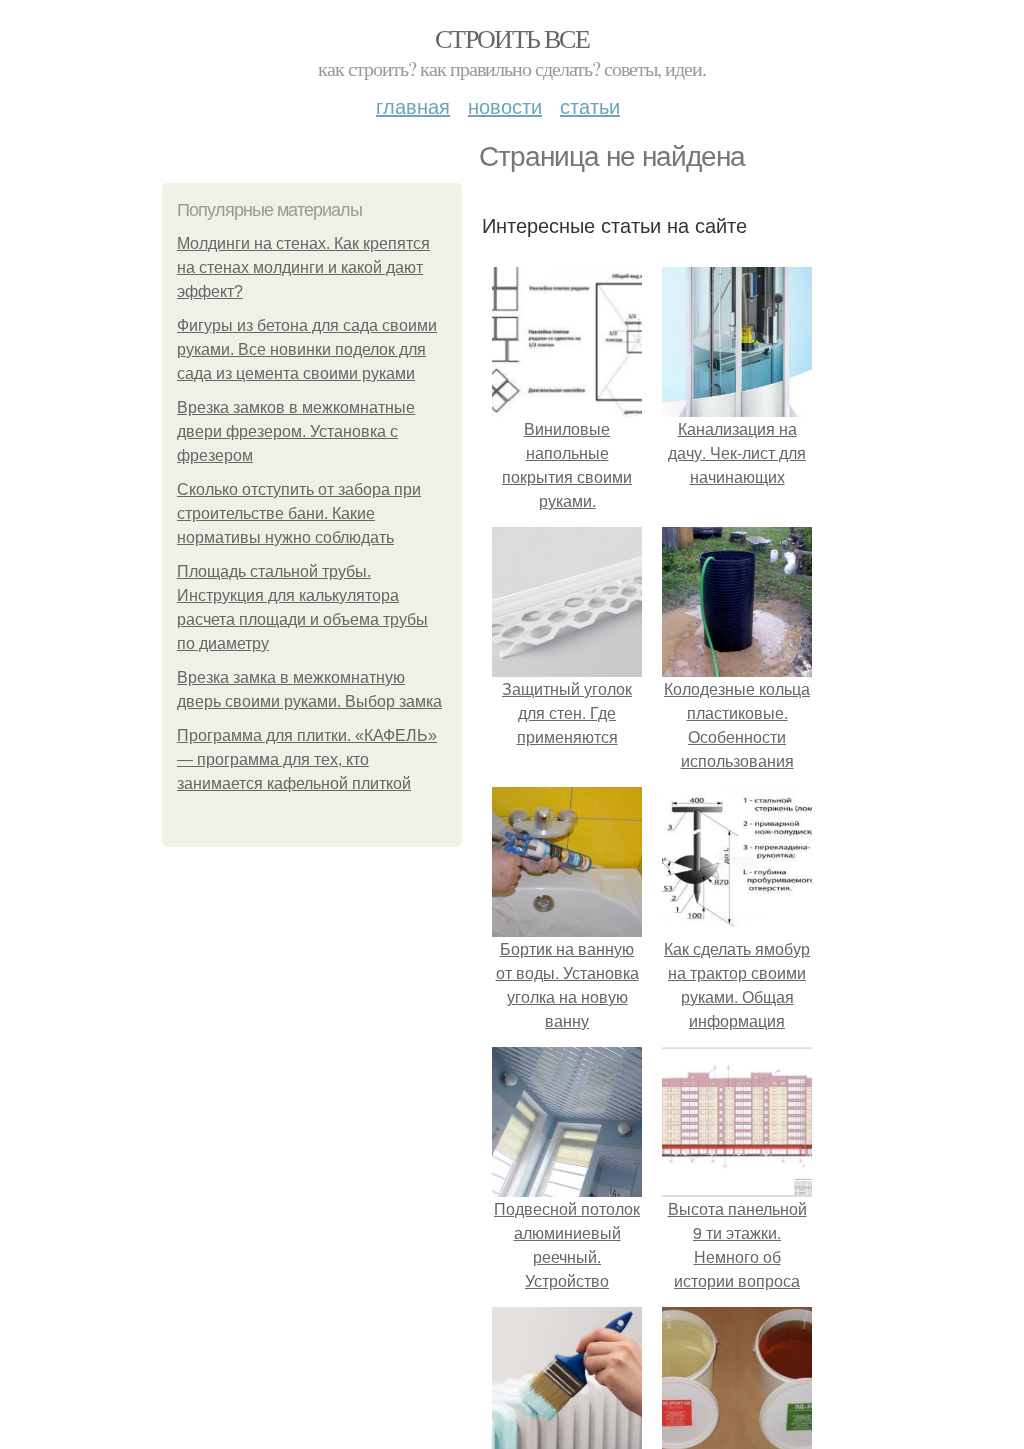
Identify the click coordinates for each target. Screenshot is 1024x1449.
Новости (505, 105)
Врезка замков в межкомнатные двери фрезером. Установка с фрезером (296, 431)
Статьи (590, 105)
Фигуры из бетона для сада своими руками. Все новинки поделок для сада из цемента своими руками (307, 349)
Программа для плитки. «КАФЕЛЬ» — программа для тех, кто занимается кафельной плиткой (307, 759)
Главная (413, 105)
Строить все (512, 38)
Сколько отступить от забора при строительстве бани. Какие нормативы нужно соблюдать (299, 513)
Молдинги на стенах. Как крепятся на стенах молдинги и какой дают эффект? (303, 267)
